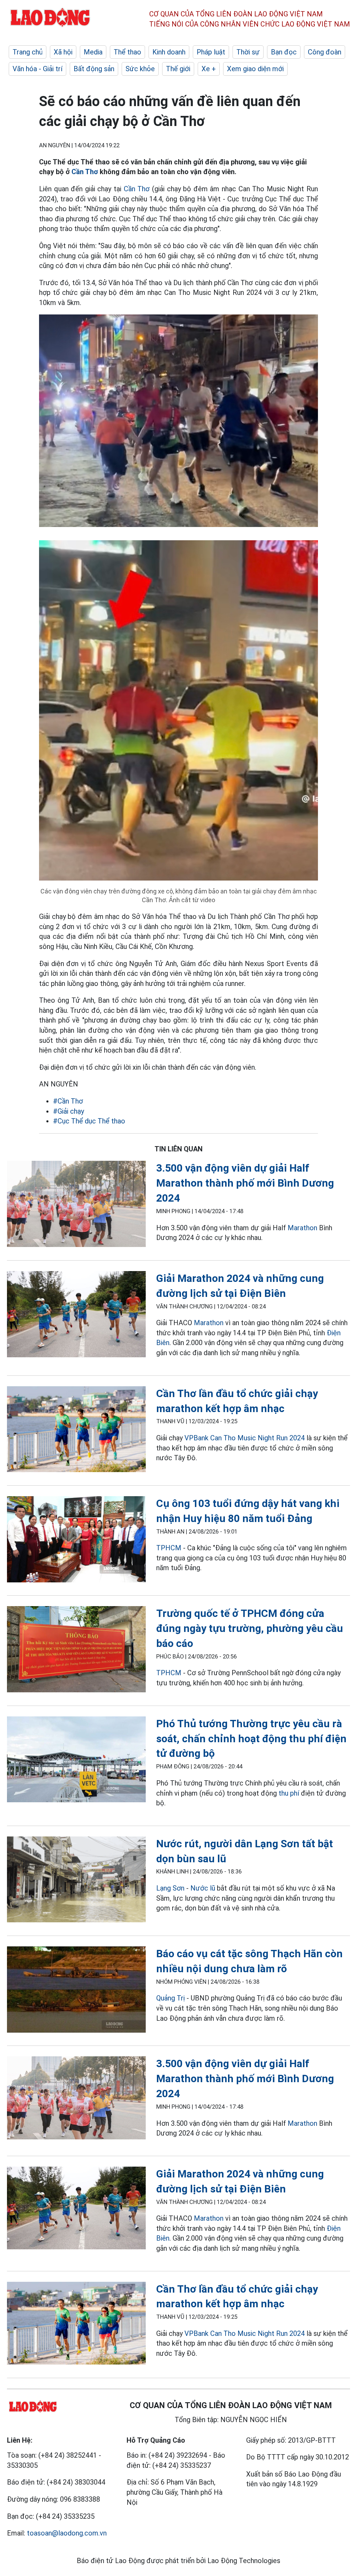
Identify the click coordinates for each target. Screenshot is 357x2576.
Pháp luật (211, 52)
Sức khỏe (140, 69)
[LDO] (76, 1205)
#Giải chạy (69, 1111)
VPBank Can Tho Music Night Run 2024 (245, 1438)
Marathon (302, 1228)
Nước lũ (203, 1888)
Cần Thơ (85, 172)
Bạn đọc (284, 52)
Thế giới (178, 69)
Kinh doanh (169, 52)
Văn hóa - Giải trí (37, 69)
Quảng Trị (171, 1998)
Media (93, 52)
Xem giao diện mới (255, 69)
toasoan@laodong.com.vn (67, 2533)
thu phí (289, 1793)
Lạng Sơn (170, 1888)
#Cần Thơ (68, 1101)
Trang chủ (28, 52)
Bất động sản (94, 69)
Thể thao (127, 52)
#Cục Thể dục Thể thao (89, 1121)
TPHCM (169, 1548)
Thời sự (248, 52)
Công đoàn (325, 52)
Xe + (209, 69)
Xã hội (63, 52)
